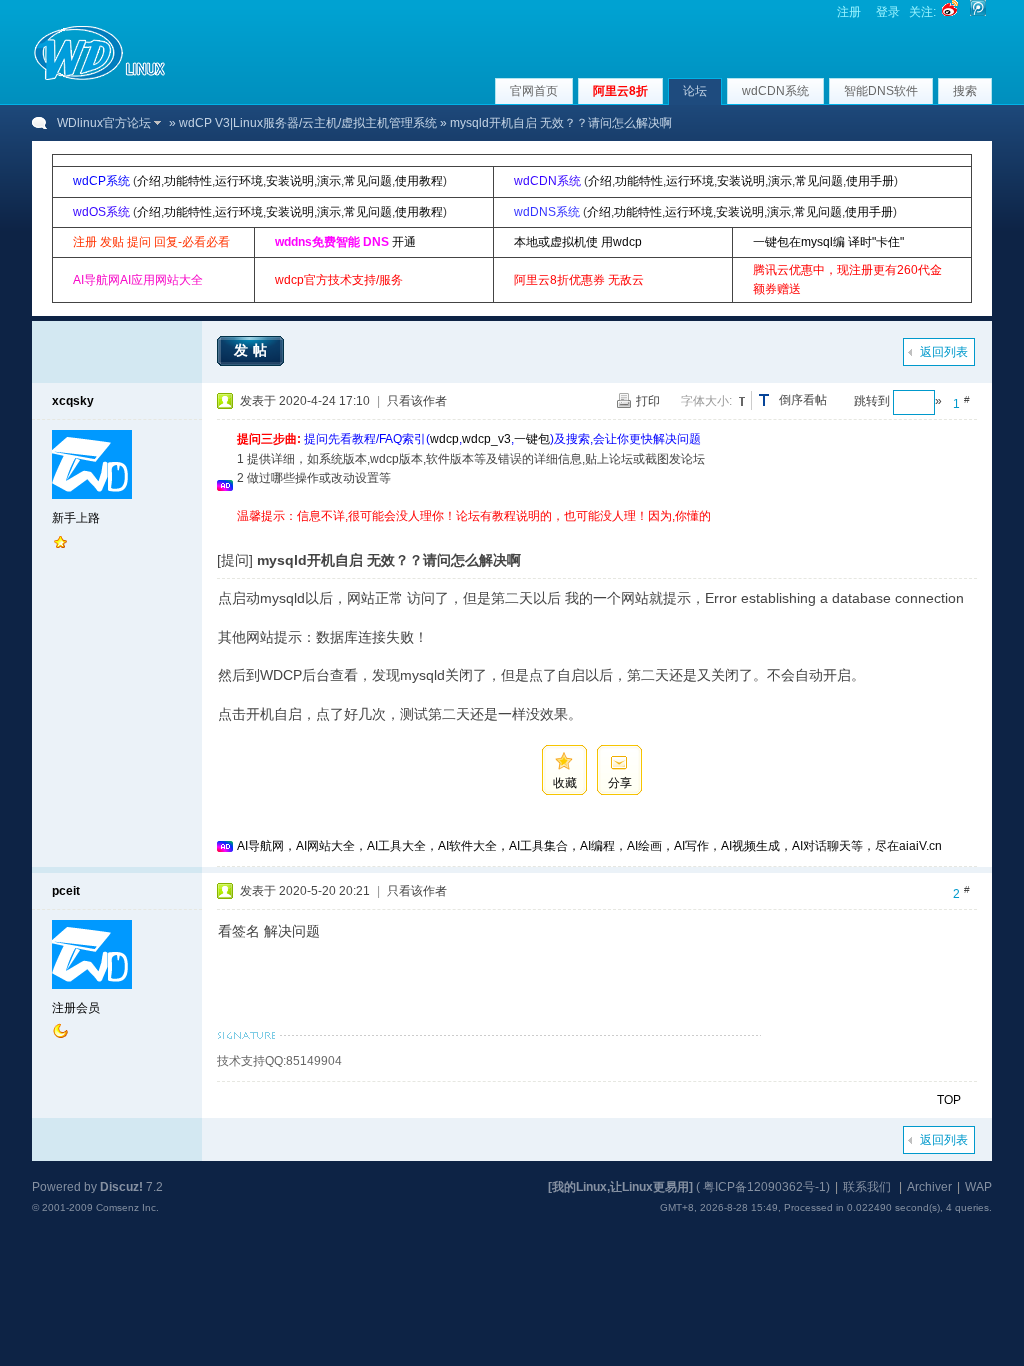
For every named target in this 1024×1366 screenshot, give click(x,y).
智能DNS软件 (881, 91)
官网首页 (534, 91)
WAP (978, 1187)
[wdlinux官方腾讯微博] (978, 12)
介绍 (149, 181)
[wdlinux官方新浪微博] (950, 12)
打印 (648, 401)
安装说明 (290, 181)
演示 (329, 181)
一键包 (532, 439)
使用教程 (419, 181)
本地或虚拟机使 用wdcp (578, 242)
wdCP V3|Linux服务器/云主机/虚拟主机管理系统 (308, 123)
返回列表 (944, 352)
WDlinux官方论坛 (104, 123)
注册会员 (76, 1008)
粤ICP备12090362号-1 (764, 1187)
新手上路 (76, 518)
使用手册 (870, 181)
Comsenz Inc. (127, 1207)
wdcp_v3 (486, 439)
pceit (66, 891)
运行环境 (239, 181)
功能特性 (188, 181)
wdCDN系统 (775, 91)
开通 (404, 242)
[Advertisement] (601, 533)
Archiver (929, 1187)
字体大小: (706, 401)
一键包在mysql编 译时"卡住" (828, 242)
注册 (849, 12)
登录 (888, 12)
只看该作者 (417, 401)
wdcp (444, 439)
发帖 (253, 350)
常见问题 (368, 181)
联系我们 (867, 1187)
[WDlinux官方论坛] (99, 78)
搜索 (965, 91)
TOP (949, 1100)
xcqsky (73, 401)
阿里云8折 (620, 91)
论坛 (695, 91)
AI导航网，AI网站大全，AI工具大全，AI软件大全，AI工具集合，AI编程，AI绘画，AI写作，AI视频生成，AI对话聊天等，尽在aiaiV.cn (589, 846)
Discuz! (121, 1187)
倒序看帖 (803, 400)
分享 (620, 783)
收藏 (565, 783)
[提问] (235, 560)
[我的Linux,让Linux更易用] (620, 1187)
